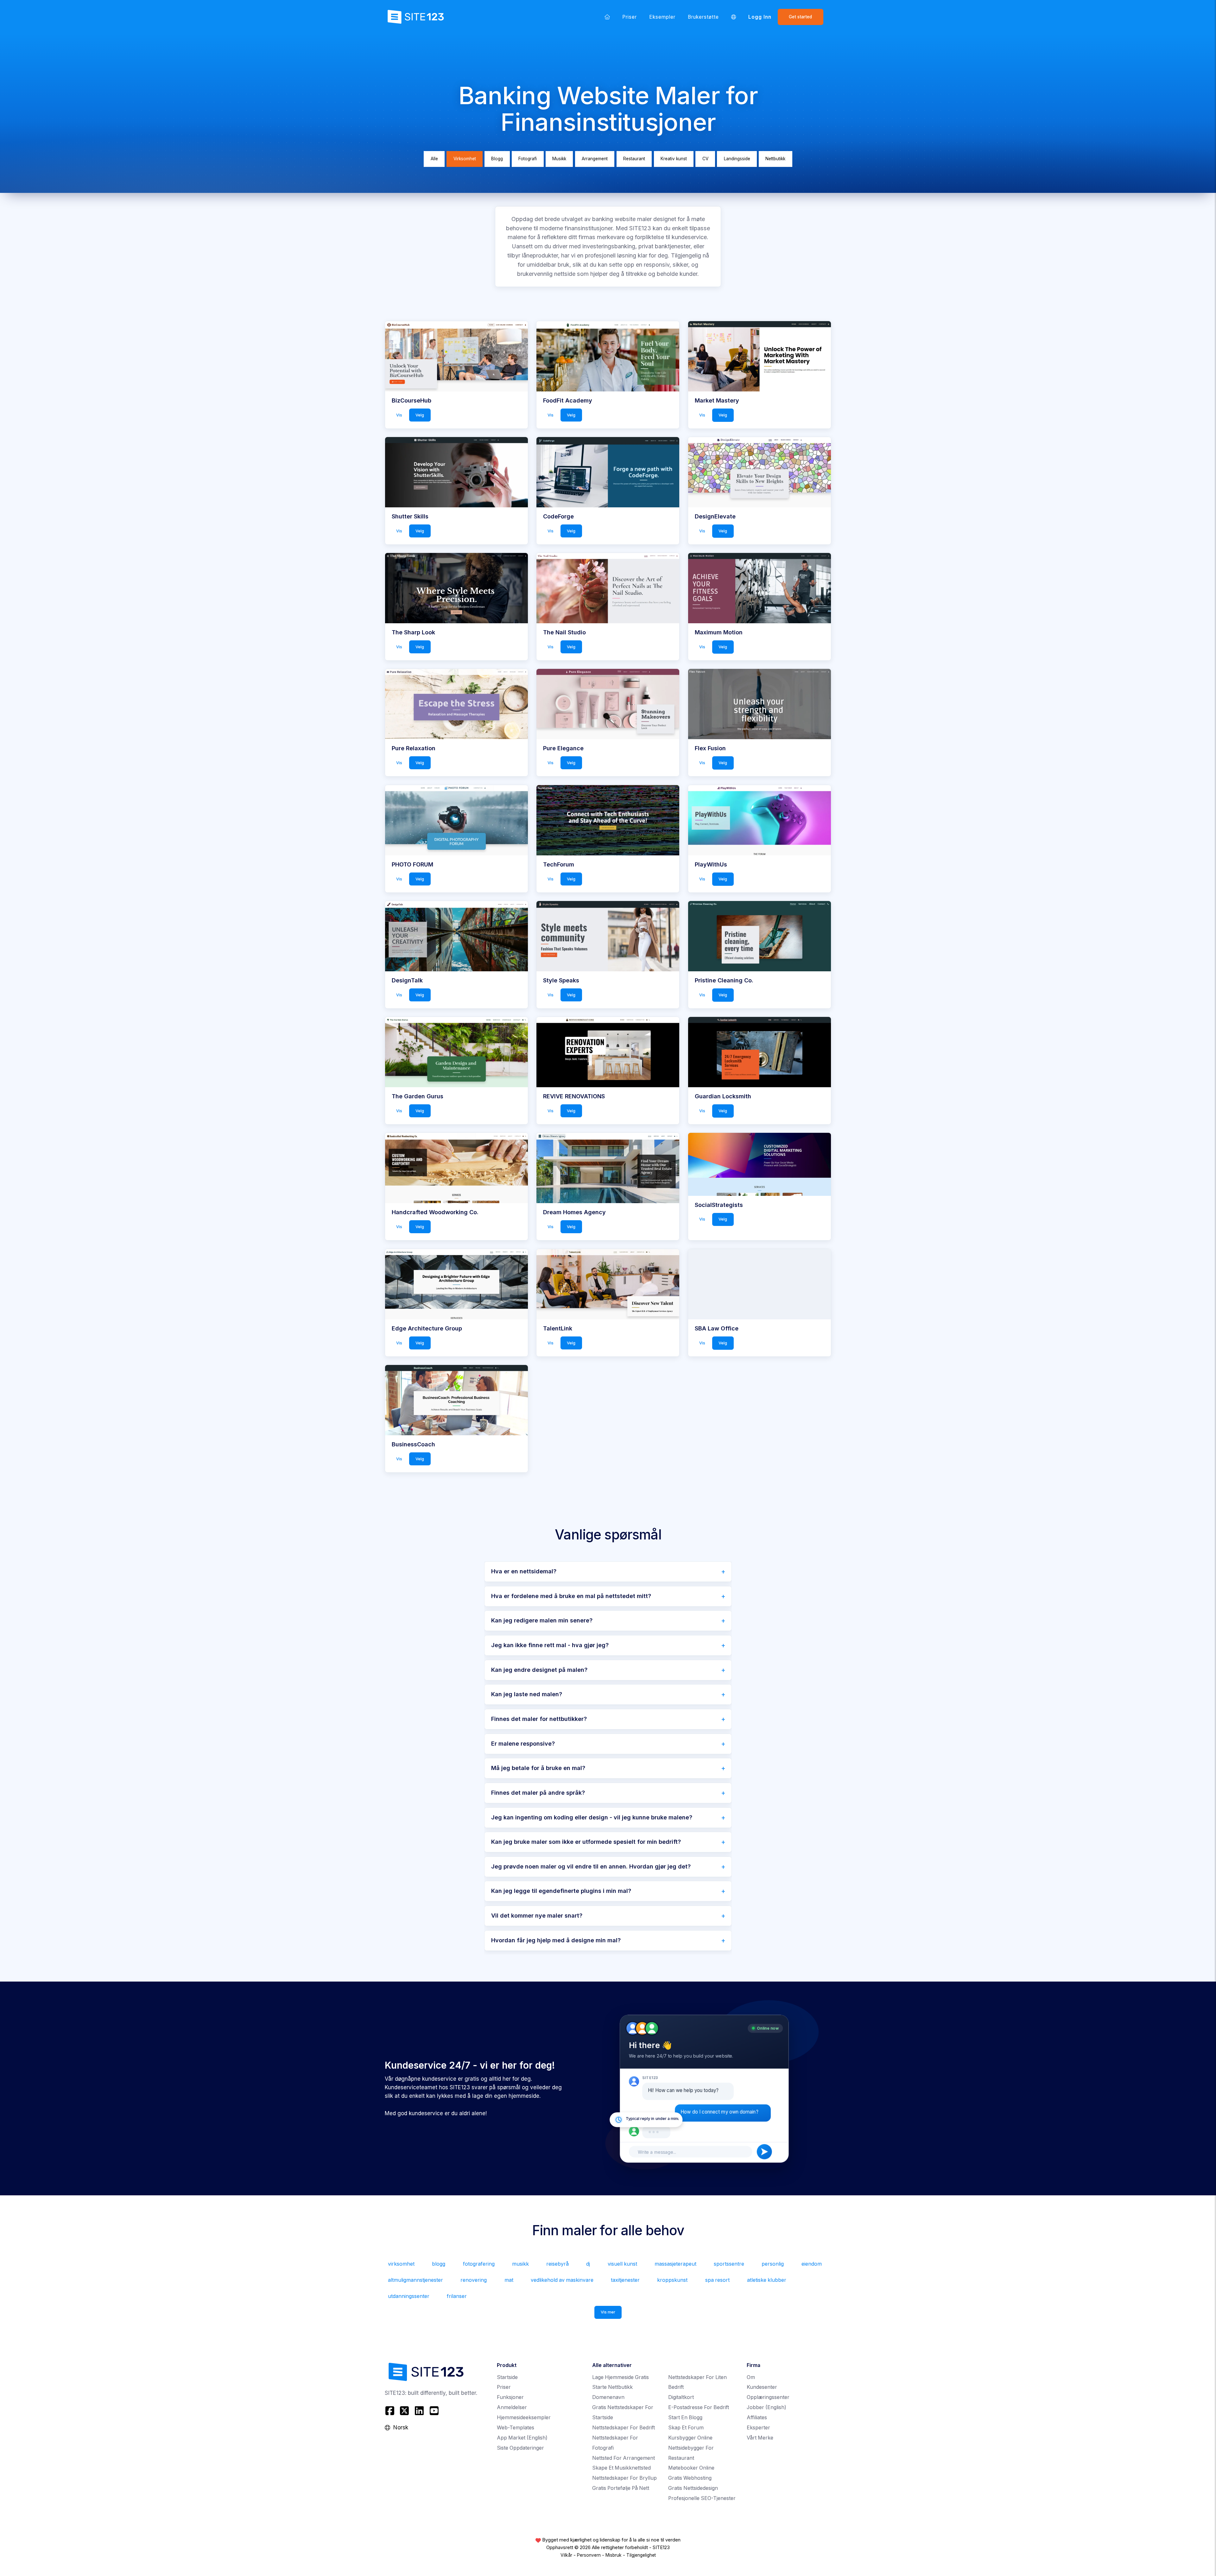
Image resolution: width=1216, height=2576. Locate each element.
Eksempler (662, 17)
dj (588, 2264)
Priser (630, 17)
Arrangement (595, 159)
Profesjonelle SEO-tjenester (702, 2498)
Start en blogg (685, 2417)
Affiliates (757, 2417)
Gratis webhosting (690, 2478)
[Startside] (607, 17)
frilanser (457, 2296)
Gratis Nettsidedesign (693, 2488)
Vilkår (566, 2555)
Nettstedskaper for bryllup (624, 2478)
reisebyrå (557, 2264)
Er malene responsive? (523, 1744)
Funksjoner (510, 2397)
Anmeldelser (512, 2407)
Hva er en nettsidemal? (524, 1571)
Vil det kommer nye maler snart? (537, 1916)
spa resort (717, 2280)
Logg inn (760, 17)
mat (509, 2280)
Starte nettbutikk (612, 2387)
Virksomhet (465, 159)
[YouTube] (434, 2411)
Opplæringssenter (768, 2397)
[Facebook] (391, 2411)
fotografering (479, 2264)
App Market (522, 2438)
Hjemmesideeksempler (524, 2417)
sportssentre (729, 2264)
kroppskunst (672, 2280)
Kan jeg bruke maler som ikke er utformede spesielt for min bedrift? (586, 1842)
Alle (434, 159)
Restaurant (634, 159)
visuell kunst (622, 2264)
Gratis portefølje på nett (621, 2488)
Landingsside (737, 159)
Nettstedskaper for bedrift (624, 2428)
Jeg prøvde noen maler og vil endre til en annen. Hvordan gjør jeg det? (591, 1866)
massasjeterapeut (675, 2264)
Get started (800, 17)
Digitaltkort (681, 2397)
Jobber (766, 2407)
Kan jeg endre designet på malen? (539, 1670)
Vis (399, 415)
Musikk (559, 159)
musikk (520, 2264)
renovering (474, 2280)
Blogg (497, 159)
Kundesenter (762, 2387)
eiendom (812, 2264)
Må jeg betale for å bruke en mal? (538, 1768)
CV (705, 159)
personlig (773, 2264)
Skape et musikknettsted (621, 2468)
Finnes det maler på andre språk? (538, 1793)
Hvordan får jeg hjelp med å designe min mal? (556, 1940)
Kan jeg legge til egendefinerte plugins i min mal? (561, 1891)
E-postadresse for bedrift (699, 2407)
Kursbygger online (690, 2438)
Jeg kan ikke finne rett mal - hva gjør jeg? (550, 1645)
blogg (439, 2264)
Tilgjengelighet (641, 2555)
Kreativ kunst (674, 159)
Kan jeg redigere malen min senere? (542, 1620)
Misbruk (614, 2555)
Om (751, 2377)
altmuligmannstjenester (415, 2280)
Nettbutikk (775, 159)
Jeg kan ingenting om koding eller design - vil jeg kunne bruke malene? (592, 1817)
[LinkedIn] (419, 2411)
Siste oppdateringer (520, 2448)
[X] (405, 2411)
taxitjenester (625, 2280)
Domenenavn (608, 2397)
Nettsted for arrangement (624, 2458)
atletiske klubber (767, 2280)
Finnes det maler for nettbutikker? (539, 1719)
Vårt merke (760, 2438)
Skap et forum (686, 2428)
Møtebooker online (691, 2468)
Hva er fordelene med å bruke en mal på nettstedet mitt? (571, 1596)
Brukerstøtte (703, 17)
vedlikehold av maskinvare (562, 2280)
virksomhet (401, 2264)
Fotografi (528, 159)
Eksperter (758, 2428)
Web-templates (516, 2428)
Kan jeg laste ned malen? (527, 1694)
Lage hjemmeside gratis (621, 2377)
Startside (507, 2377)
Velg (420, 415)
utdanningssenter (409, 2296)
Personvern (589, 2555)
